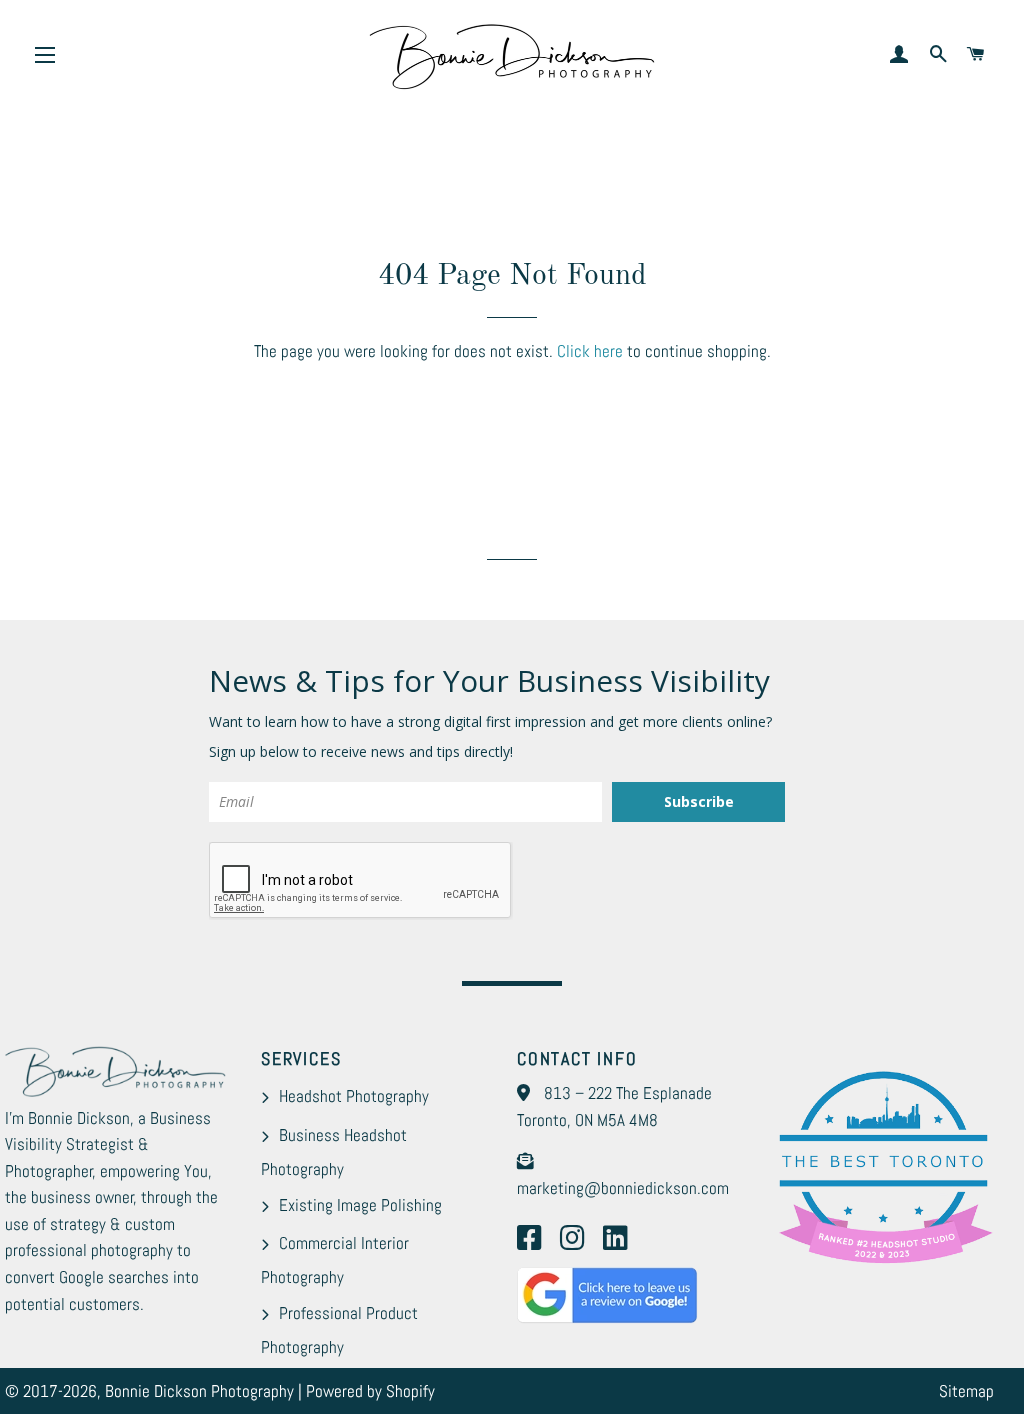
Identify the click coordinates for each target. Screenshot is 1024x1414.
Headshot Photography (354, 1096)
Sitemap (966, 1391)
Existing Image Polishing (360, 1205)
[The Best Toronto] (883, 1261)
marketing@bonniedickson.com (623, 1188)
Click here (590, 351)
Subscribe (699, 801)
